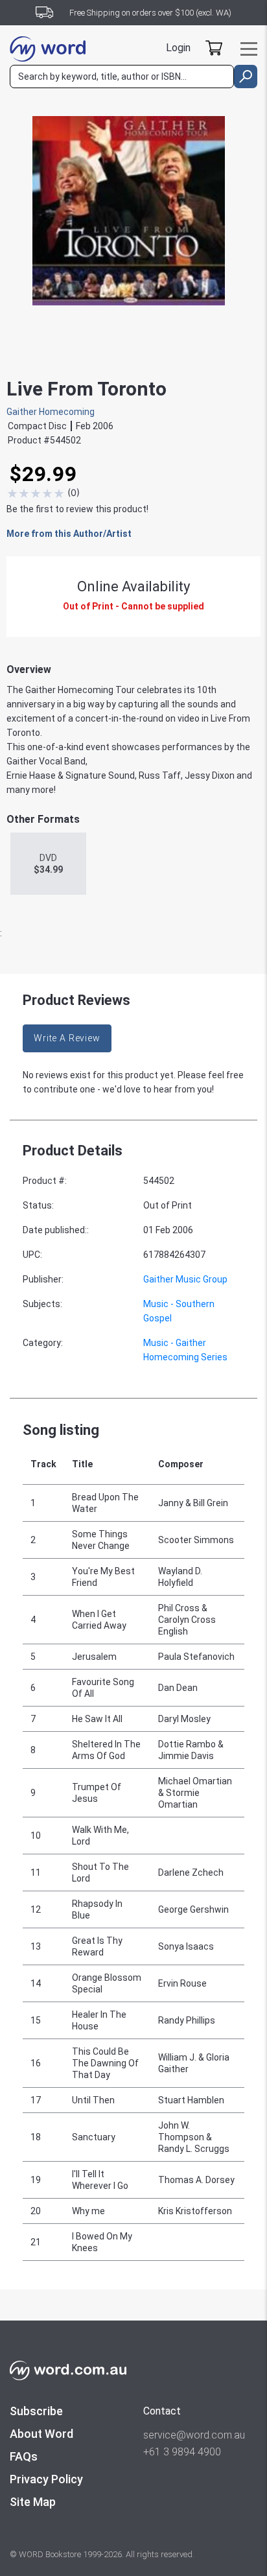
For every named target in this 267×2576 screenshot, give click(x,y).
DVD (48, 864)
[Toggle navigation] (249, 49)
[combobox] (122, 77)
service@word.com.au (194, 2435)
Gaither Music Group (185, 1279)
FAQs (24, 2456)
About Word (41, 2434)
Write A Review (67, 1038)
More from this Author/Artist (69, 534)
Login (178, 48)
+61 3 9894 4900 (182, 2452)
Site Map (33, 2502)
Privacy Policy (46, 2479)
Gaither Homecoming (51, 412)
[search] (246, 77)
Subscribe (36, 2411)
